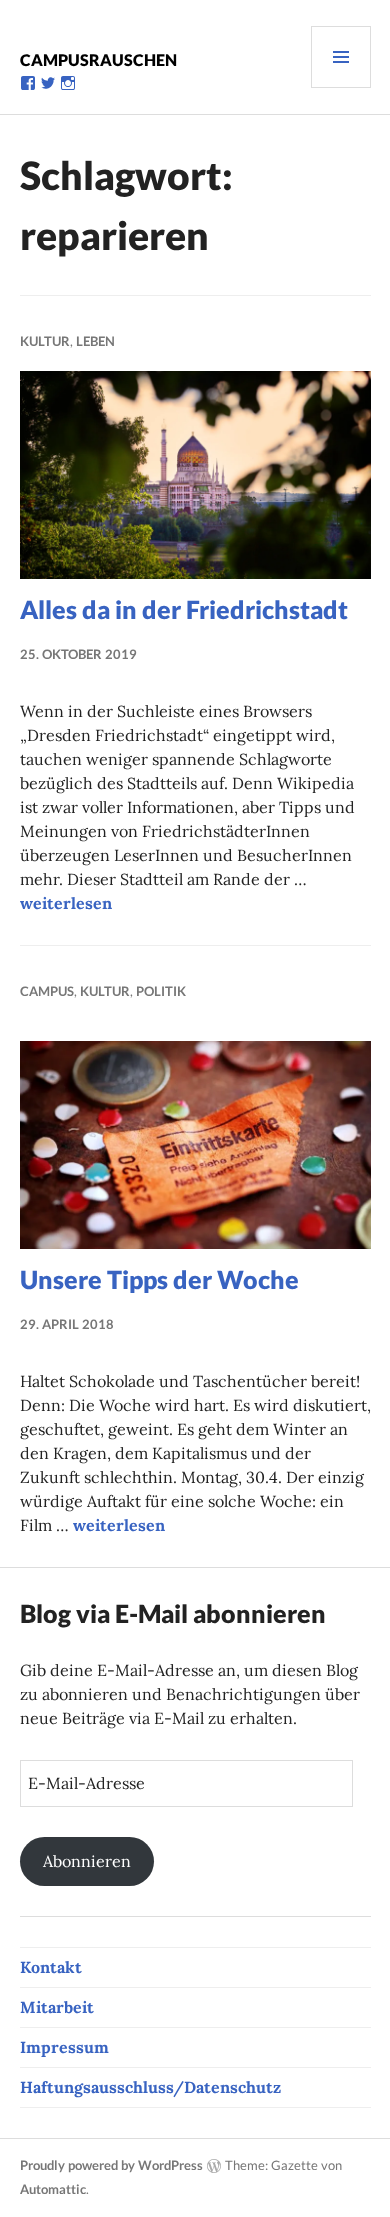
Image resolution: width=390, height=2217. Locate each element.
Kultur (45, 341)
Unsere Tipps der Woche (159, 1279)
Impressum (64, 2047)
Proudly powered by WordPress (111, 2165)
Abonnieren (87, 1861)
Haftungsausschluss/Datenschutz (150, 2087)
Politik (161, 991)
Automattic (53, 2189)
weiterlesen (66, 903)
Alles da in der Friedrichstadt (184, 609)
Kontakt (51, 1967)
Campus (47, 991)
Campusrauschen (98, 59)
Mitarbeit (57, 2007)
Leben (95, 341)
